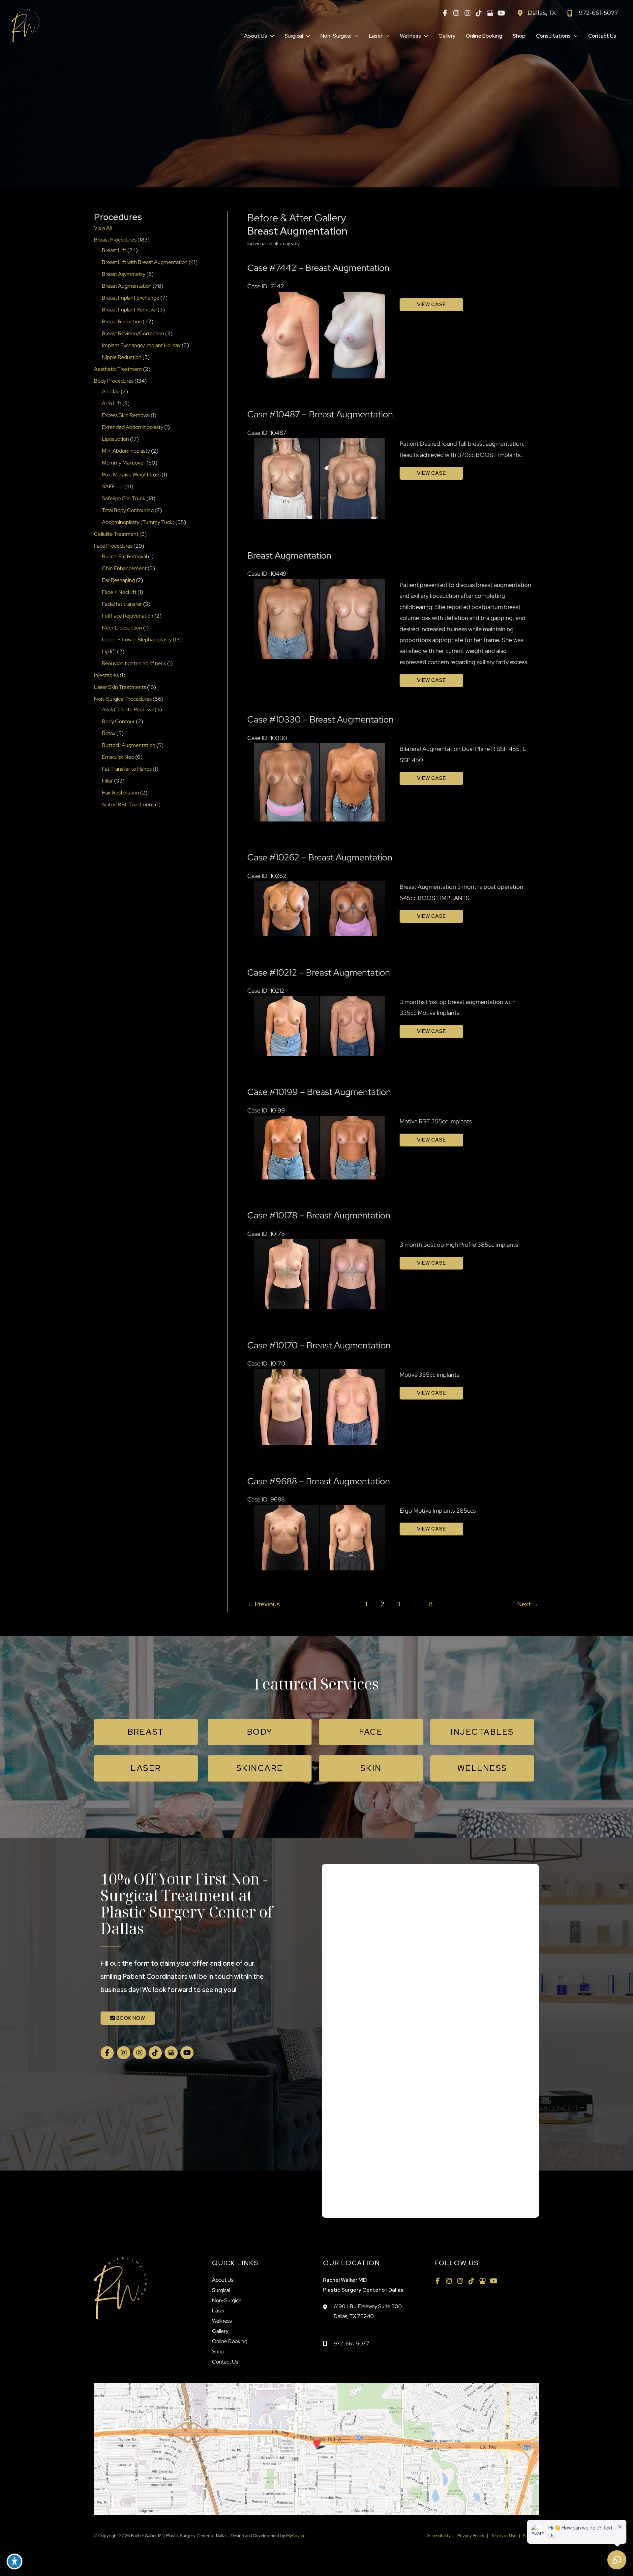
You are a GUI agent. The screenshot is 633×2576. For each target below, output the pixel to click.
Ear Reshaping (118, 580)
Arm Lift (112, 403)
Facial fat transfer (122, 604)
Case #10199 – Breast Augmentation (319, 1092)
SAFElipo (113, 486)
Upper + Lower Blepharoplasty (137, 640)
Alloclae (111, 391)
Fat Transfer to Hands (127, 769)
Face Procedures (113, 546)
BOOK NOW (130, 2018)
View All (103, 228)
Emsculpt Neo (118, 757)
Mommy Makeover (124, 463)
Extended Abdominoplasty (133, 427)
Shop (218, 2351)
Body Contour (118, 721)
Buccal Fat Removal (124, 556)
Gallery (220, 2331)
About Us (223, 2280)
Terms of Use (504, 2536)
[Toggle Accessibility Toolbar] (15, 2561)
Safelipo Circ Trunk (124, 498)
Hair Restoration (121, 793)
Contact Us (225, 2362)
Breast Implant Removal (129, 310)
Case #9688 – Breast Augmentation (319, 1481)
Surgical (221, 2290)
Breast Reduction (122, 322)
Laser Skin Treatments (120, 687)
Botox (109, 733)
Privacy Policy (471, 2536)
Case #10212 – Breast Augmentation (319, 972)
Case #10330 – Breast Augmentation (320, 719)
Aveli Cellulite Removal (128, 709)
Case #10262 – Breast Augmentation (320, 857)
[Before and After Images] (320, 376)
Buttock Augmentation (129, 745)
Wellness (222, 2321)
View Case (432, 305)
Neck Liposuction (122, 628)
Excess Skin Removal (126, 415)
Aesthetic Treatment (118, 369)
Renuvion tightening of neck (134, 663)
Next (528, 1604)
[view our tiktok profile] (479, 13)
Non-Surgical (227, 2300)
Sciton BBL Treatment (128, 805)
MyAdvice (295, 2536)
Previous (264, 1604)
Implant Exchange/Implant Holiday (141, 345)
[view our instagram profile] (456, 13)
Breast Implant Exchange (131, 298)
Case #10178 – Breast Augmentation (319, 1215)
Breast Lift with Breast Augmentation (145, 262)
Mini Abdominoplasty (126, 451)
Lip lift (109, 651)
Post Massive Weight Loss (131, 475)
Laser (219, 2311)
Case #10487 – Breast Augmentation (320, 414)
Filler (107, 781)
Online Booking (230, 2341)
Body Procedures (114, 381)
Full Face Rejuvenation (128, 616)
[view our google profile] (490, 13)
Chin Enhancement (124, 568)
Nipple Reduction (122, 357)
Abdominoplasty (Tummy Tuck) (138, 522)
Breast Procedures (115, 240)
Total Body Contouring (128, 510)
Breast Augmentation (127, 286)
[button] (271, 36)
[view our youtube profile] (501, 13)
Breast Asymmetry (124, 274)
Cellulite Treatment (116, 534)
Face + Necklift (119, 592)
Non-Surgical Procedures (123, 699)
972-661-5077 (351, 2344)
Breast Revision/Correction (133, 333)
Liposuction (115, 439)
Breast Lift (114, 250)
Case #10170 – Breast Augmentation (319, 1345)
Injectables (106, 675)
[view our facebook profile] (445, 13)
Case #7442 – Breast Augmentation (318, 268)
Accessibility (438, 2536)
